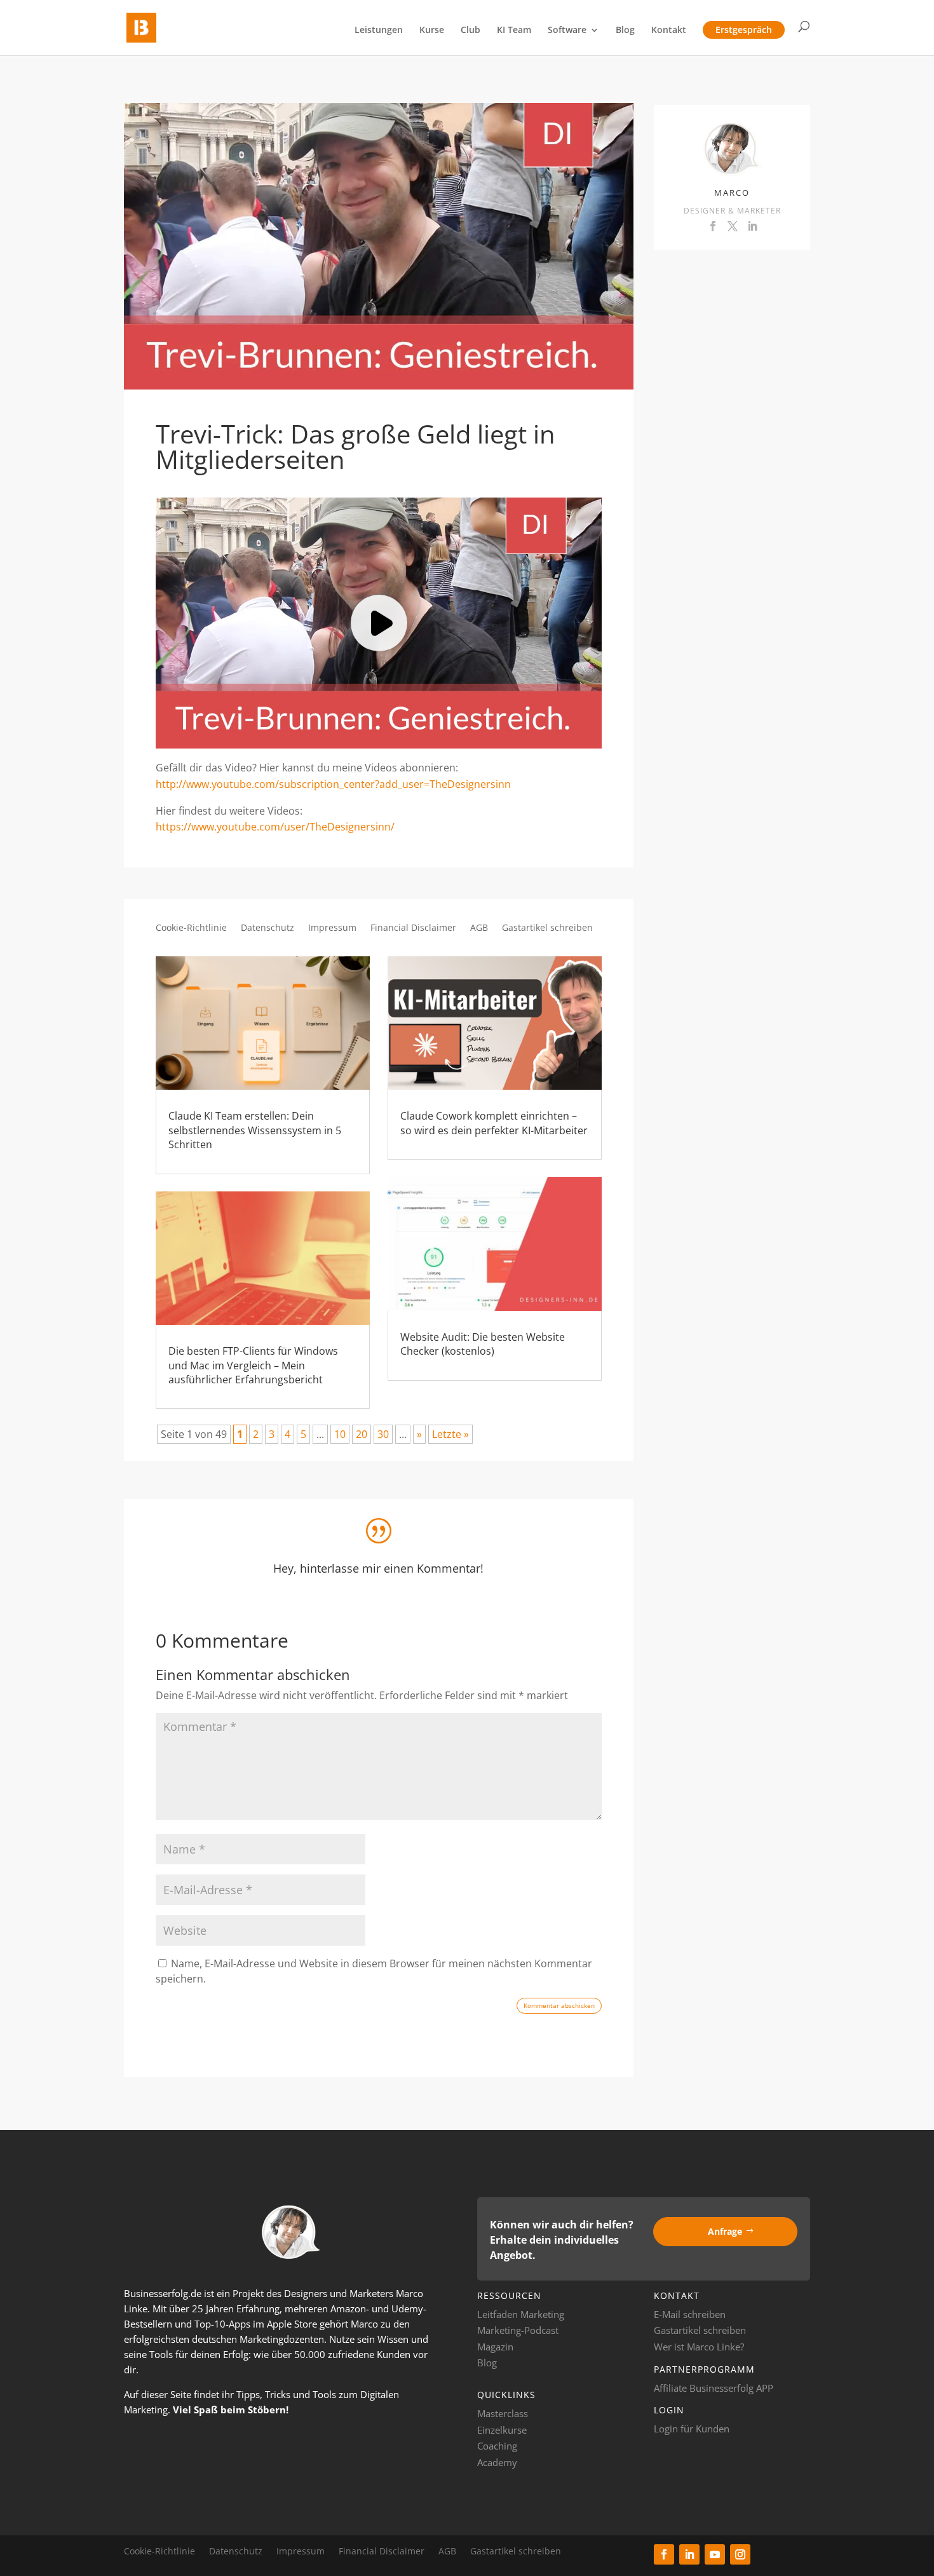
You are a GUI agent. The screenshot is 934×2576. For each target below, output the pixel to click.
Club (470, 31)
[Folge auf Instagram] (740, 2554)
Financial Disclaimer (413, 928)
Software (567, 31)
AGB (479, 928)
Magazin (495, 2347)
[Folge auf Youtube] (715, 2554)
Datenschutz (267, 928)
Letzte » (450, 1434)
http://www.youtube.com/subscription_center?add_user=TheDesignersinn (333, 784)
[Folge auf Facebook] (664, 2554)
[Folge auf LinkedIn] (689, 2554)
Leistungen (379, 31)
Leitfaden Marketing (521, 2314)
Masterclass (503, 2413)
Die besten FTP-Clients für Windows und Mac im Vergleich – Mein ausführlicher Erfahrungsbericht (253, 1365)
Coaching (497, 2446)
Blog (625, 31)
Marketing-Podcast (518, 2330)
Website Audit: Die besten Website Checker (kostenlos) (483, 1344)
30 (383, 1434)
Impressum (332, 928)
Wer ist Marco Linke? (699, 2347)
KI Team (514, 31)
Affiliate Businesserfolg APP (714, 2388)
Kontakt (669, 31)
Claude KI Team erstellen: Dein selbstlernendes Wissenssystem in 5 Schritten (255, 1130)
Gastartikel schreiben (547, 928)
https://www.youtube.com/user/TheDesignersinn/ (275, 827)
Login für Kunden (692, 2429)
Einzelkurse (502, 2430)
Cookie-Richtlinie (191, 928)
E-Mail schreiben (690, 2314)
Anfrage (725, 2231)
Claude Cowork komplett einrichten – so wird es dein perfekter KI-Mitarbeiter (494, 1123)
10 (340, 1434)
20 (362, 1434)
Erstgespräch (744, 30)
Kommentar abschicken (559, 2005)
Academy (497, 2462)
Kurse (432, 31)
